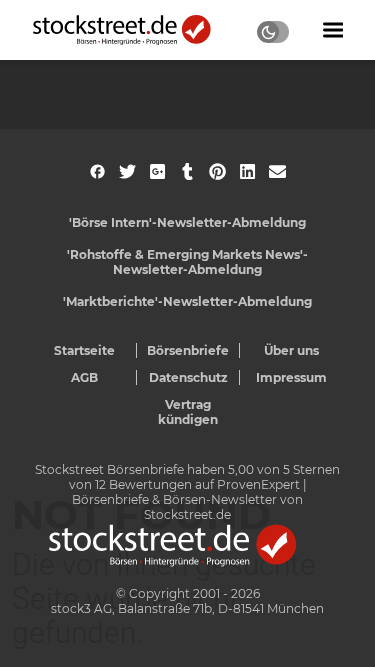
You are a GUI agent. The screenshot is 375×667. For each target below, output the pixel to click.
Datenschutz (188, 377)
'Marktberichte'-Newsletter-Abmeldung (187, 301)
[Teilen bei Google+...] (157, 171)
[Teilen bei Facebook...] (97, 171)
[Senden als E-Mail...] (277, 171)
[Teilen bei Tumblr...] (187, 171)
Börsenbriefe (188, 350)
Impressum (291, 377)
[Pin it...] (217, 171)
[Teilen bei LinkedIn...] (247, 171)
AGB (84, 377)
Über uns (291, 350)
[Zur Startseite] (133, 30)
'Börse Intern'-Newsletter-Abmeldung (187, 222)
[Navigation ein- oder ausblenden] (333, 30)
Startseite (84, 350)
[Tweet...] (127, 171)
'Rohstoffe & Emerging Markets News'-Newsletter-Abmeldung (187, 262)
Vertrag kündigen (188, 412)
